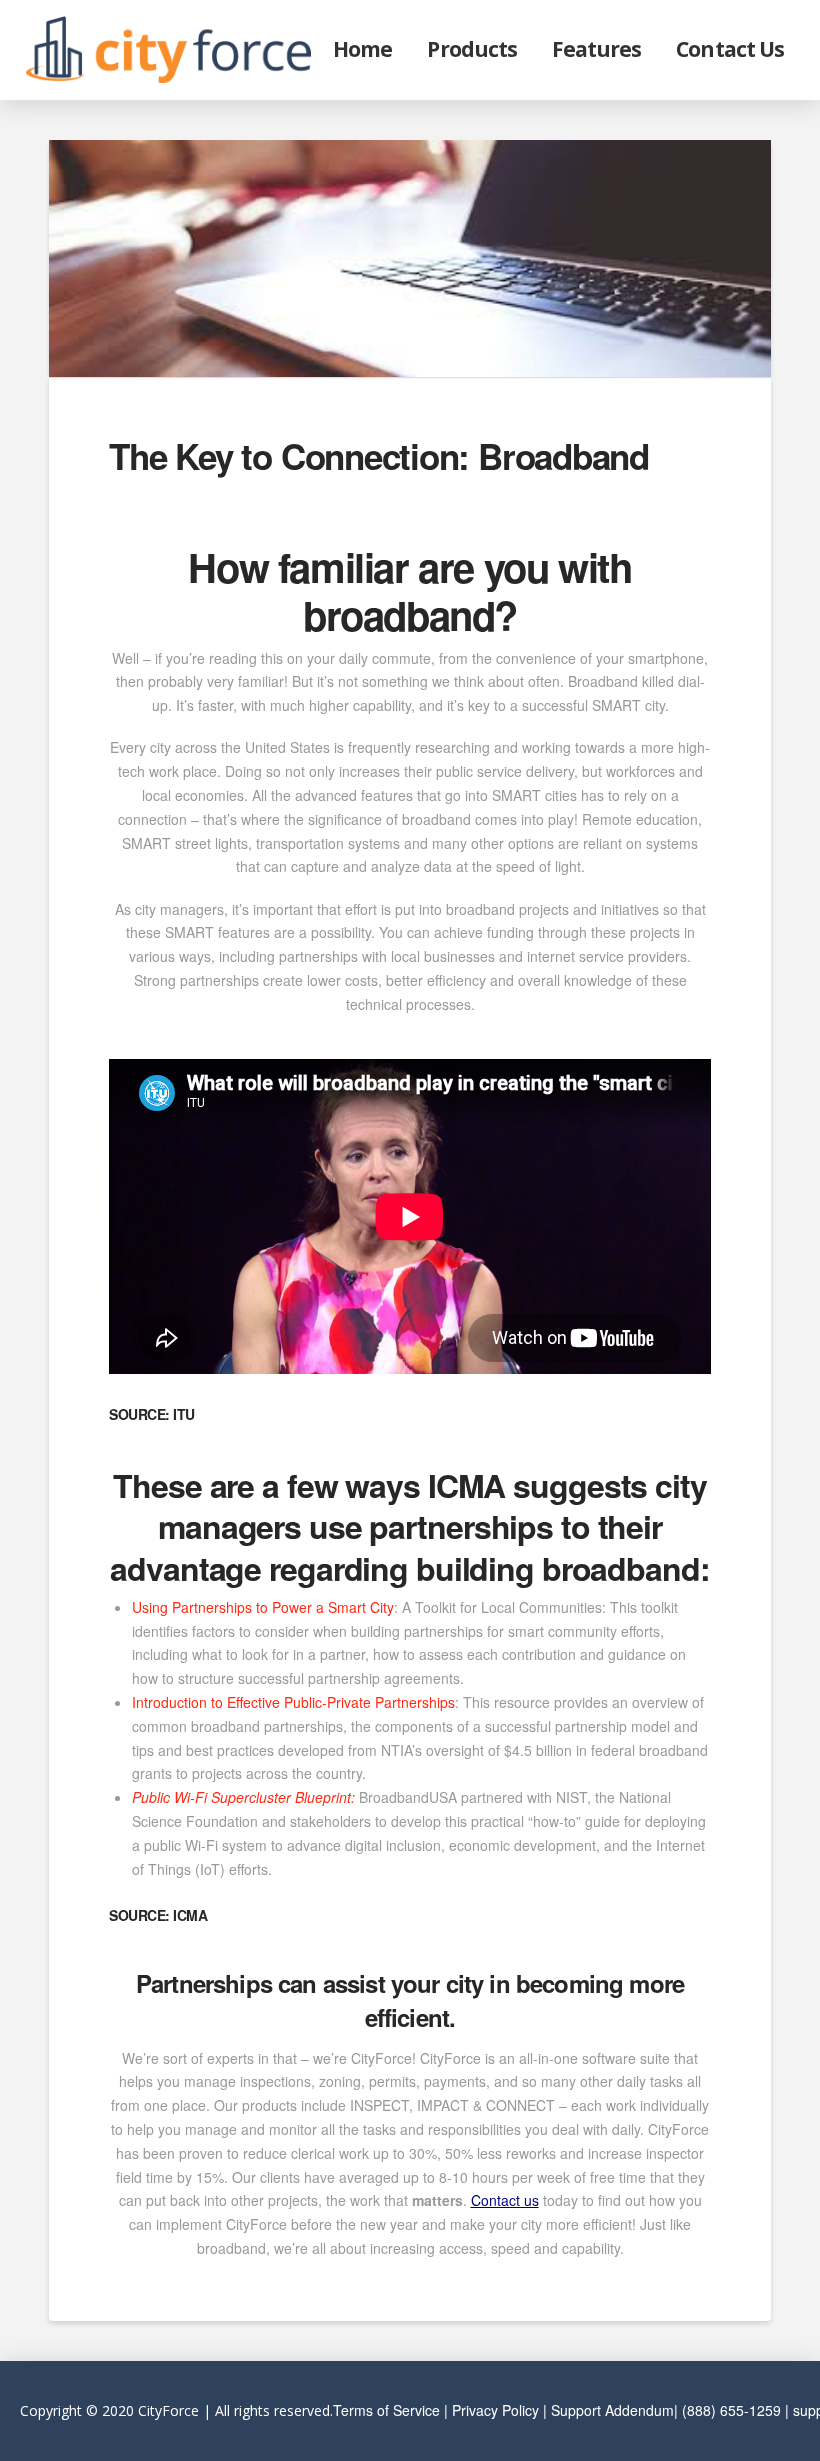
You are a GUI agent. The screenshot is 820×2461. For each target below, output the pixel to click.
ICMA (467, 1485)
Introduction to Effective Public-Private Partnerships (293, 1702)
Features (596, 49)
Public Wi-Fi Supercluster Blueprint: (243, 1797)
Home (362, 49)
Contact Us (730, 49)
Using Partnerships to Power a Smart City (263, 1607)
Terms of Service (386, 2410)
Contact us (505, 2200)
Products (471, 49)
